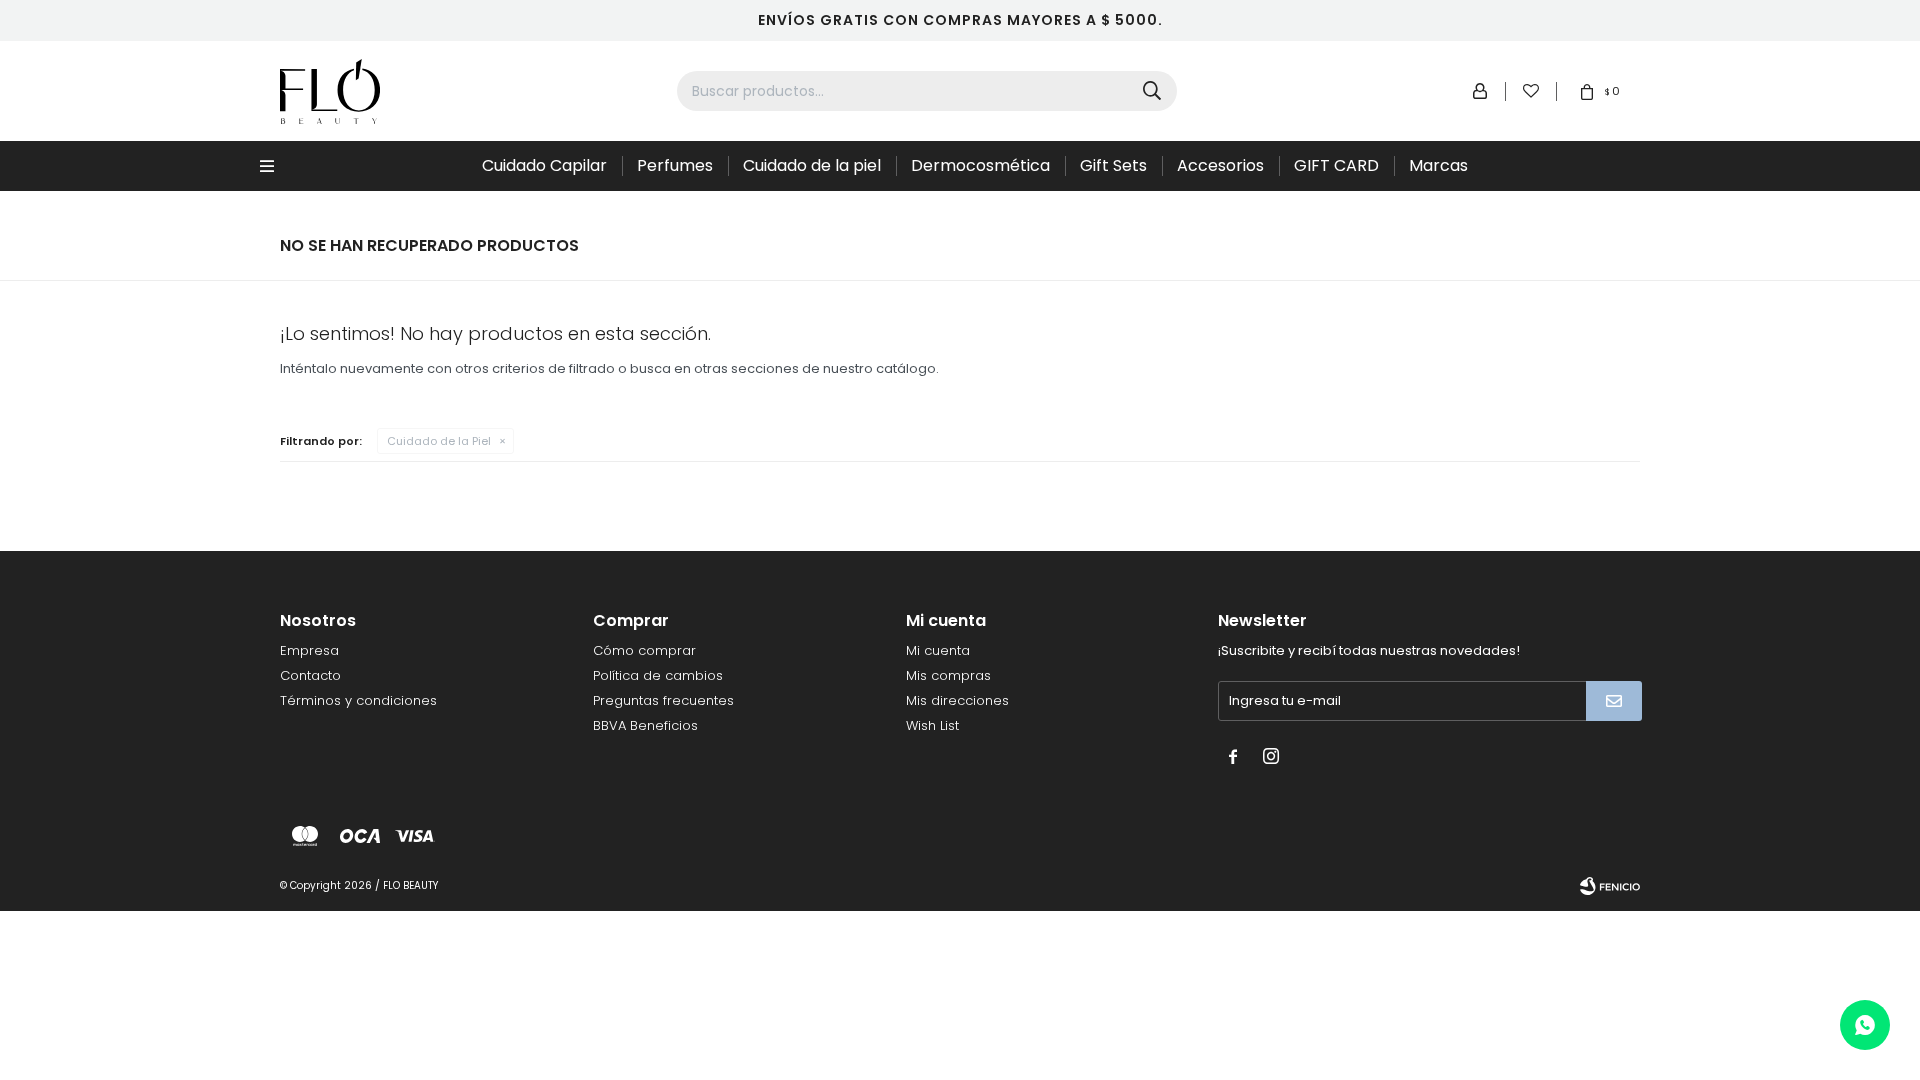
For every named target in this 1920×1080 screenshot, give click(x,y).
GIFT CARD (1336, 165)
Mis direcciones (957, 700)
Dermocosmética (980, 165)
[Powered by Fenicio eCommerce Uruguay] (1610, 886)
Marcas (1438, 165)
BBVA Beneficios (645, 725)
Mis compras (948, 675)
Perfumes (675, 165)
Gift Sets (1113, 165)
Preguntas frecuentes (663, 700)
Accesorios (1220, 165)
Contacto (310, 675)
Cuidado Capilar (544, 165)
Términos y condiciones (358, 700)
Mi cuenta (938, 650)
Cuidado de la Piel (439, 441)
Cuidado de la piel (812, 165)
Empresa (309, 650)
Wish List (932, 725)
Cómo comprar (644, 650)
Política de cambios (658, 675)
